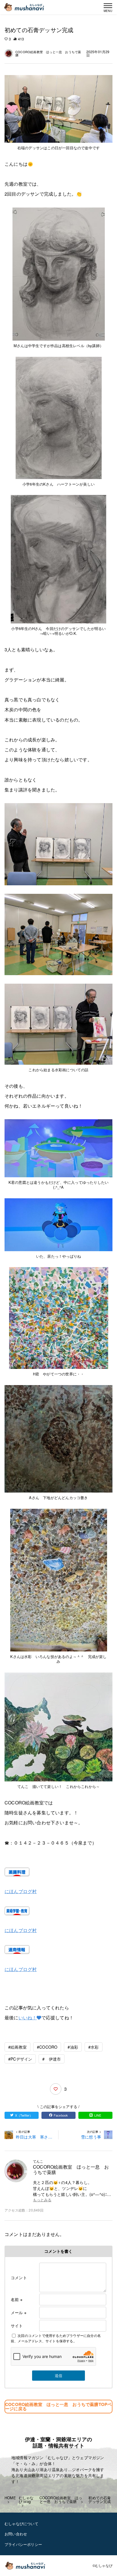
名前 (17, 2299)
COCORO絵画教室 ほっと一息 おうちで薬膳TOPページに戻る (58, 2406)
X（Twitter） (24, 2115)
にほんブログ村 (21, 1891)
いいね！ (28, 2018)
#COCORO (47, 2047)
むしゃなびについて (21, 2524)
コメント (19, 2277)
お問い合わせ (16, 2534)
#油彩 (73, 2047)
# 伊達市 (52, 2059)
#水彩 (94, 2047)
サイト (17, 2326)
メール (19, 2312)
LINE (98, 2115)
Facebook (61, 2115)
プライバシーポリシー (23, 2544)
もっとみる (42, 2200)
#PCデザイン (20, 2059)
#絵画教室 (17, 2047)
